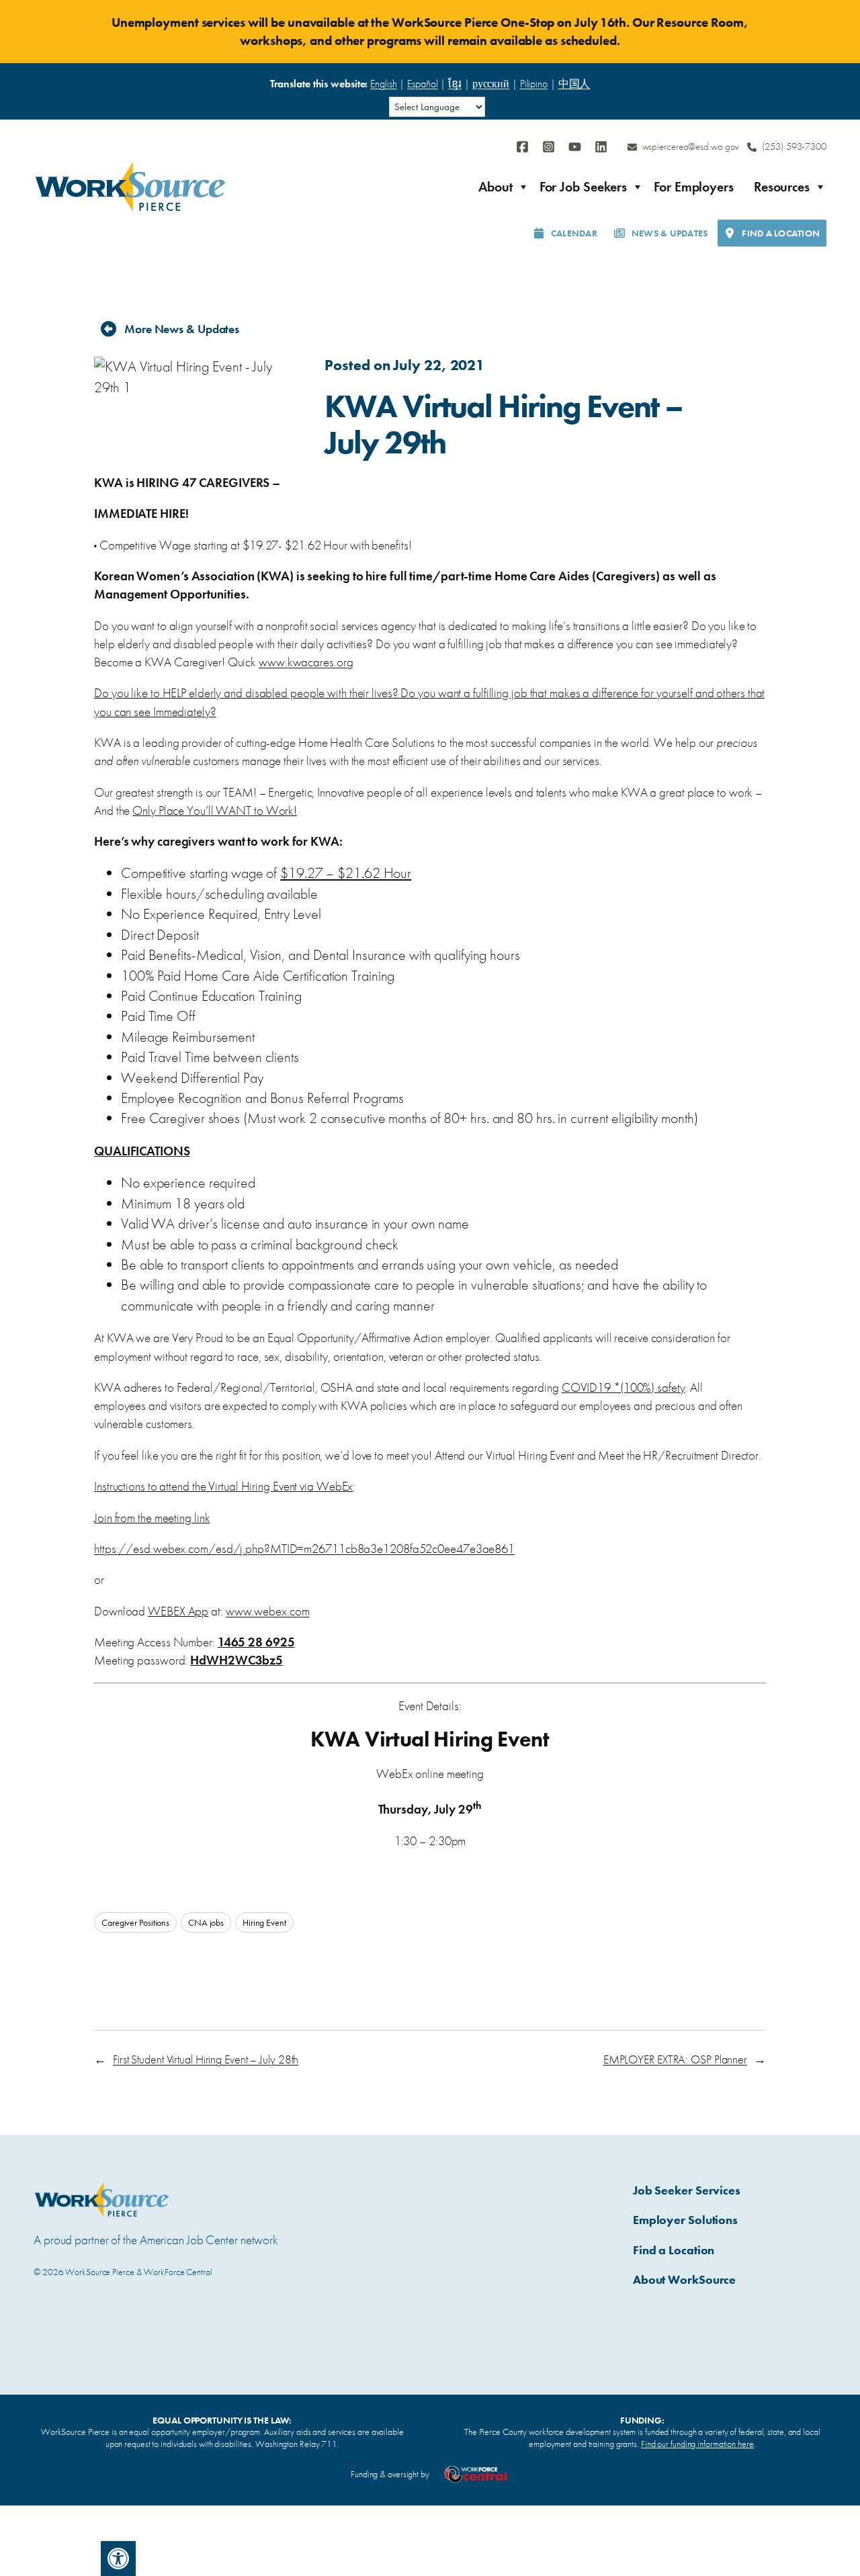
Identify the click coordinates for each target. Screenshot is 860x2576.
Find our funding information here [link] (697, 2444)
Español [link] (422, 84)
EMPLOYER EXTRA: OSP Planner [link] (675, 2059)
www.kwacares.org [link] (306, 662)
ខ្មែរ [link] (455, 84)
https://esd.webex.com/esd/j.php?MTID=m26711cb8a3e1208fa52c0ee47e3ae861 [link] (304, 1549)
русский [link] (491, 84)
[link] (118, 2559)
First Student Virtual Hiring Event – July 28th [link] (206, 2059)
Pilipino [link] (534, 84)
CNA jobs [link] (206, 1922)
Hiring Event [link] (264, 1922)
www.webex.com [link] (268, 1611)
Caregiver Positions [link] (135, 1922)
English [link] (383, 84)
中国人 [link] (574, 84)
